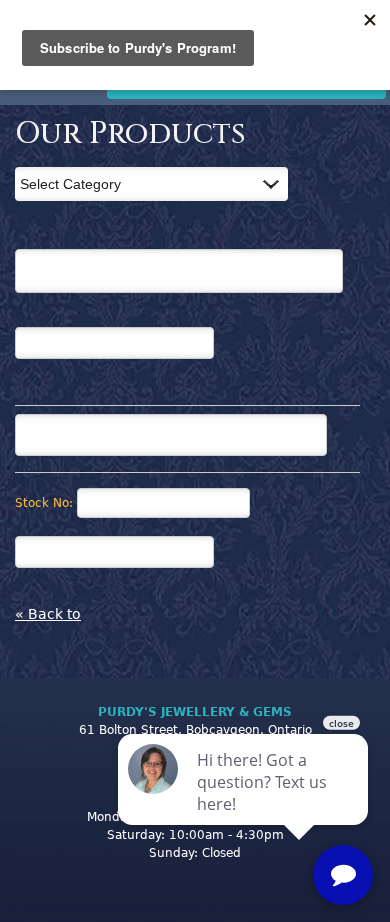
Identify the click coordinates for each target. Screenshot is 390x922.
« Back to (48, 614)
